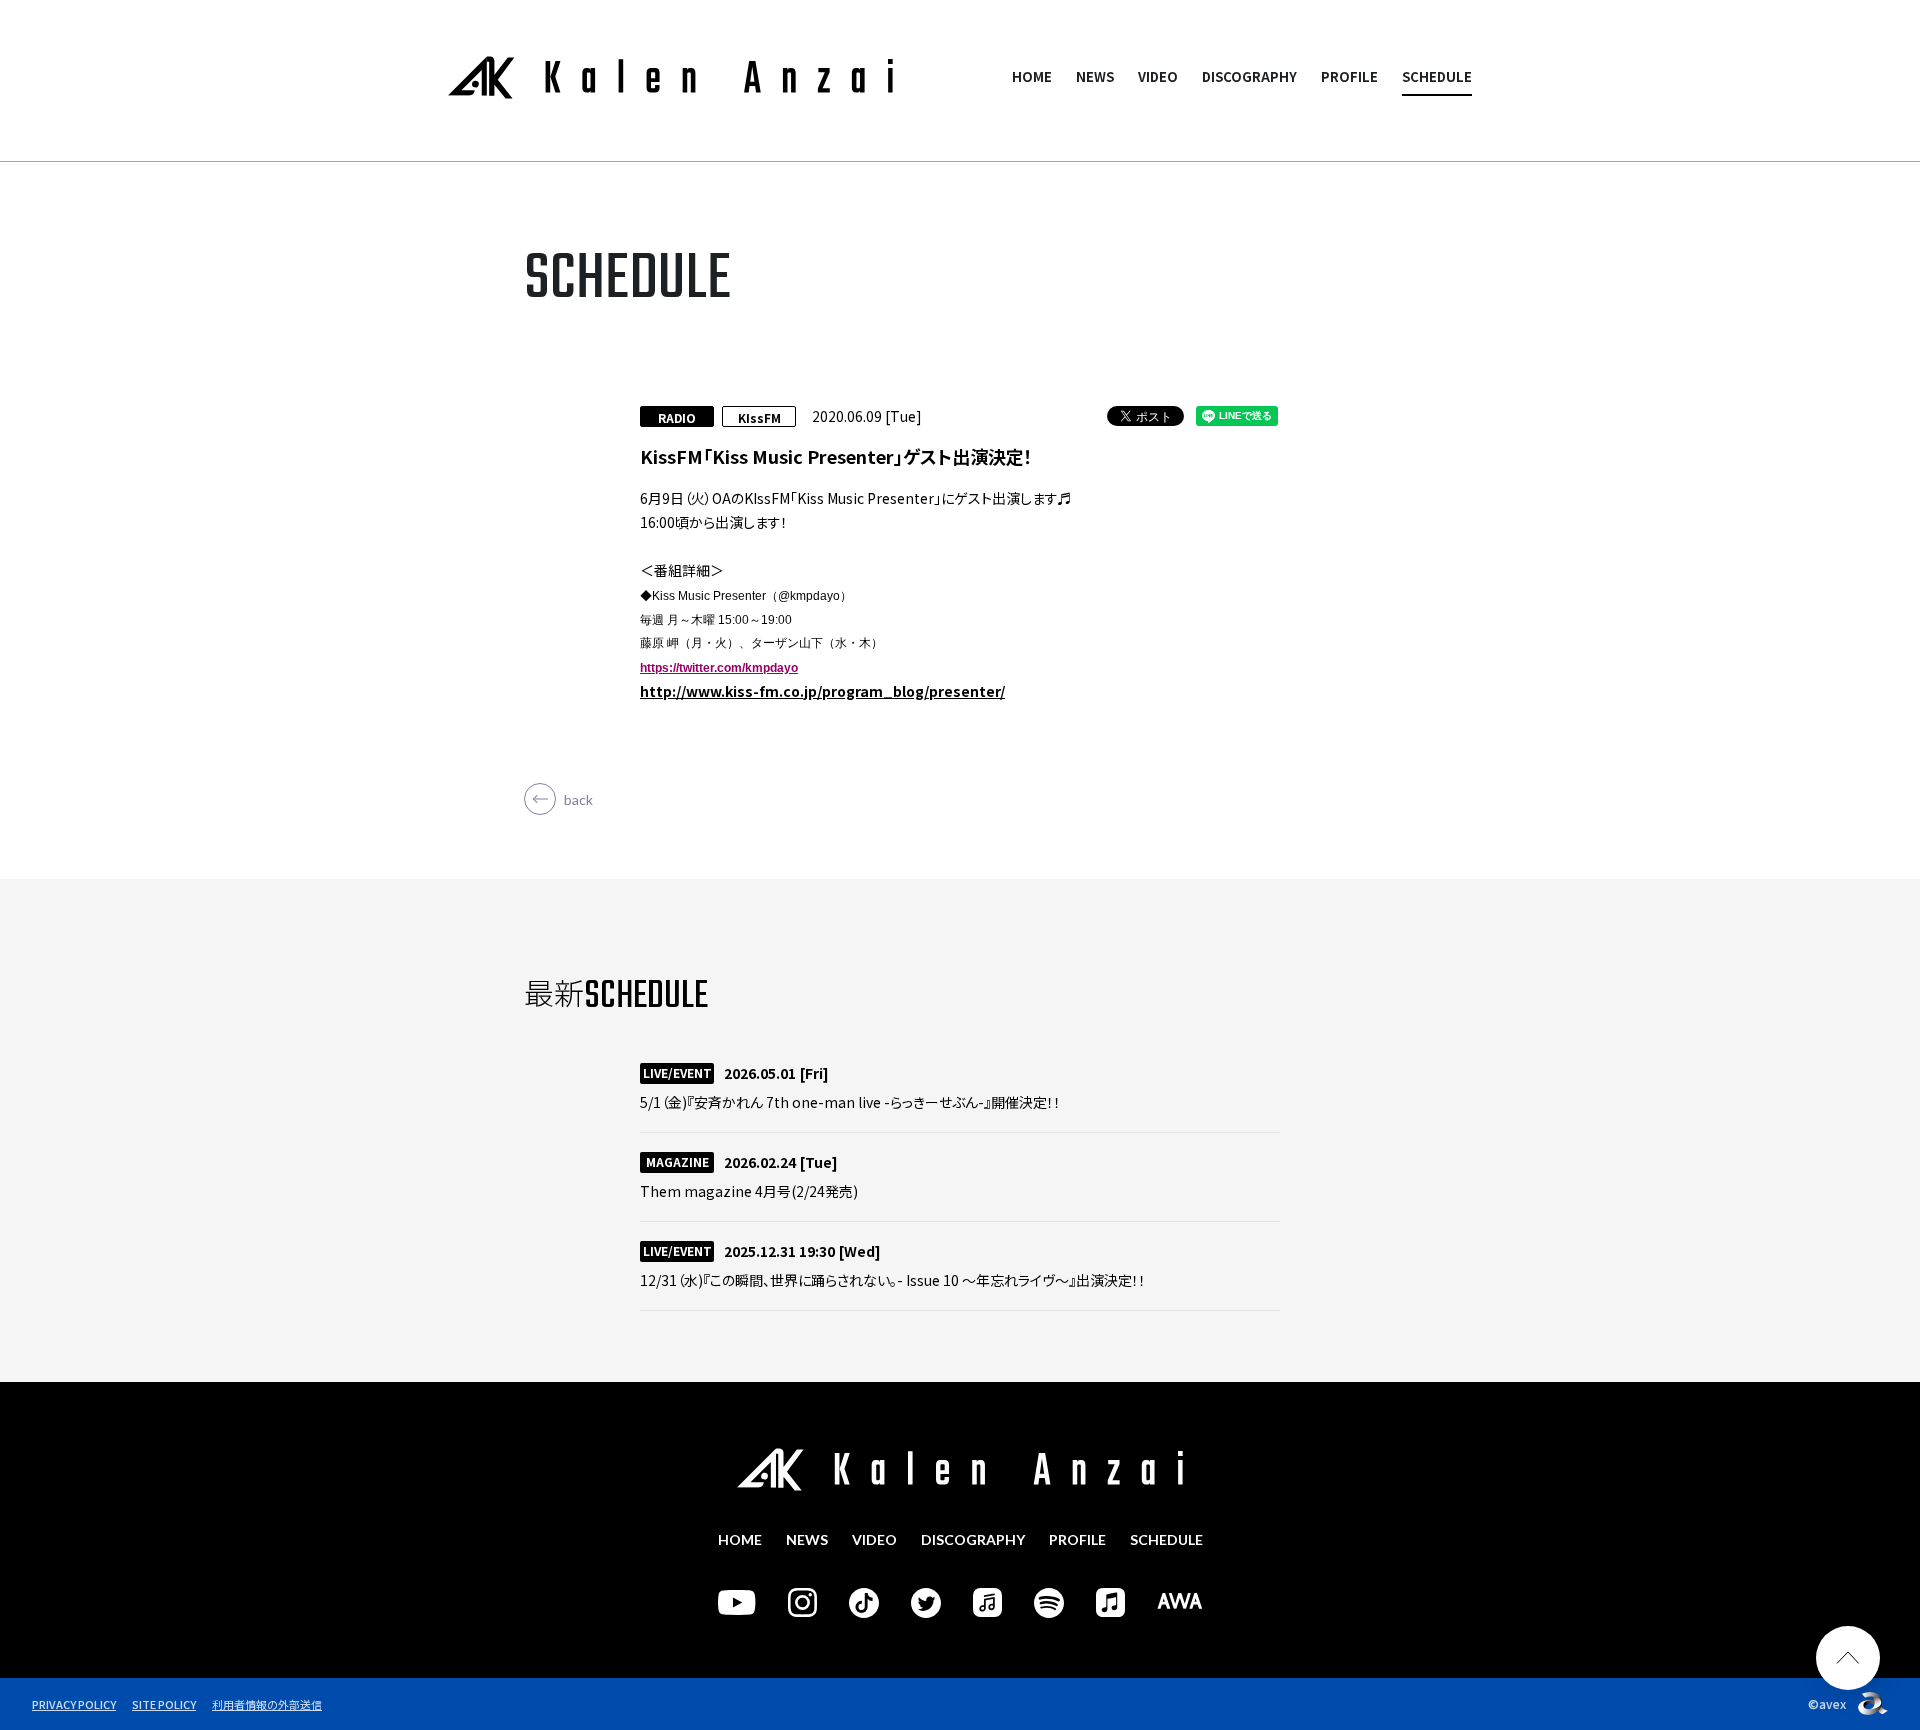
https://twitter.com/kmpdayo (719, 668)
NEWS (1095, 76)
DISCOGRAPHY (1249, 76)
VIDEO (1158, 76)
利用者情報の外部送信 (267, 1704)
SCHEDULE (1437, 76)
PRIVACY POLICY (74, 1704)
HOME (1032, 76)
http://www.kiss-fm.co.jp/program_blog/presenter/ (822, 691)
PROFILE (1349, 76)
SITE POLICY (164, 1704)
